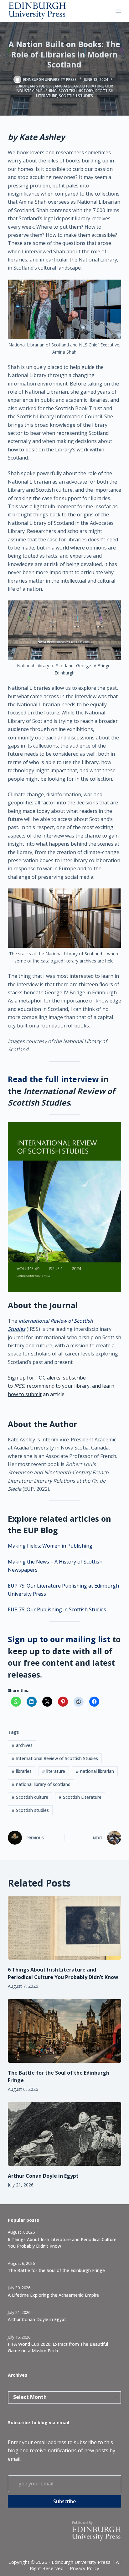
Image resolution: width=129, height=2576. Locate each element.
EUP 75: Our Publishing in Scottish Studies (57, 1609)
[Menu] (118, 11)
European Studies (33, 86)
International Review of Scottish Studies (55, 1758)
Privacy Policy (85, 2568)
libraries (22, 1771)
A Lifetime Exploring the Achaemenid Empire (53, 2295)
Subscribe (64, 2501)
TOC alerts (48, 1378)
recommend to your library (58, 1386)
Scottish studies (30, 1810)
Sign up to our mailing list (59, 1639)
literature (54, 1771)
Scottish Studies (76, 96)
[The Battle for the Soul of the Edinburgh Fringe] (65, 2031)
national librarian (95, 1771)
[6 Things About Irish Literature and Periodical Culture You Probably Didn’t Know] (65, 1928)
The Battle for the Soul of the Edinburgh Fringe (56, 2270)
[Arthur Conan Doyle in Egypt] (65, 2134)
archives (22, 1745)
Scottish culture (30, 1797)
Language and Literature (78, 86)
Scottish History (76, 91)
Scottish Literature (80, 1797)
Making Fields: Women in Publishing (50, 1546)
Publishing (46, 91)
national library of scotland (41, 1784)
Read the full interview (53, 1079)
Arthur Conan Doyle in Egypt (43, 2176)
